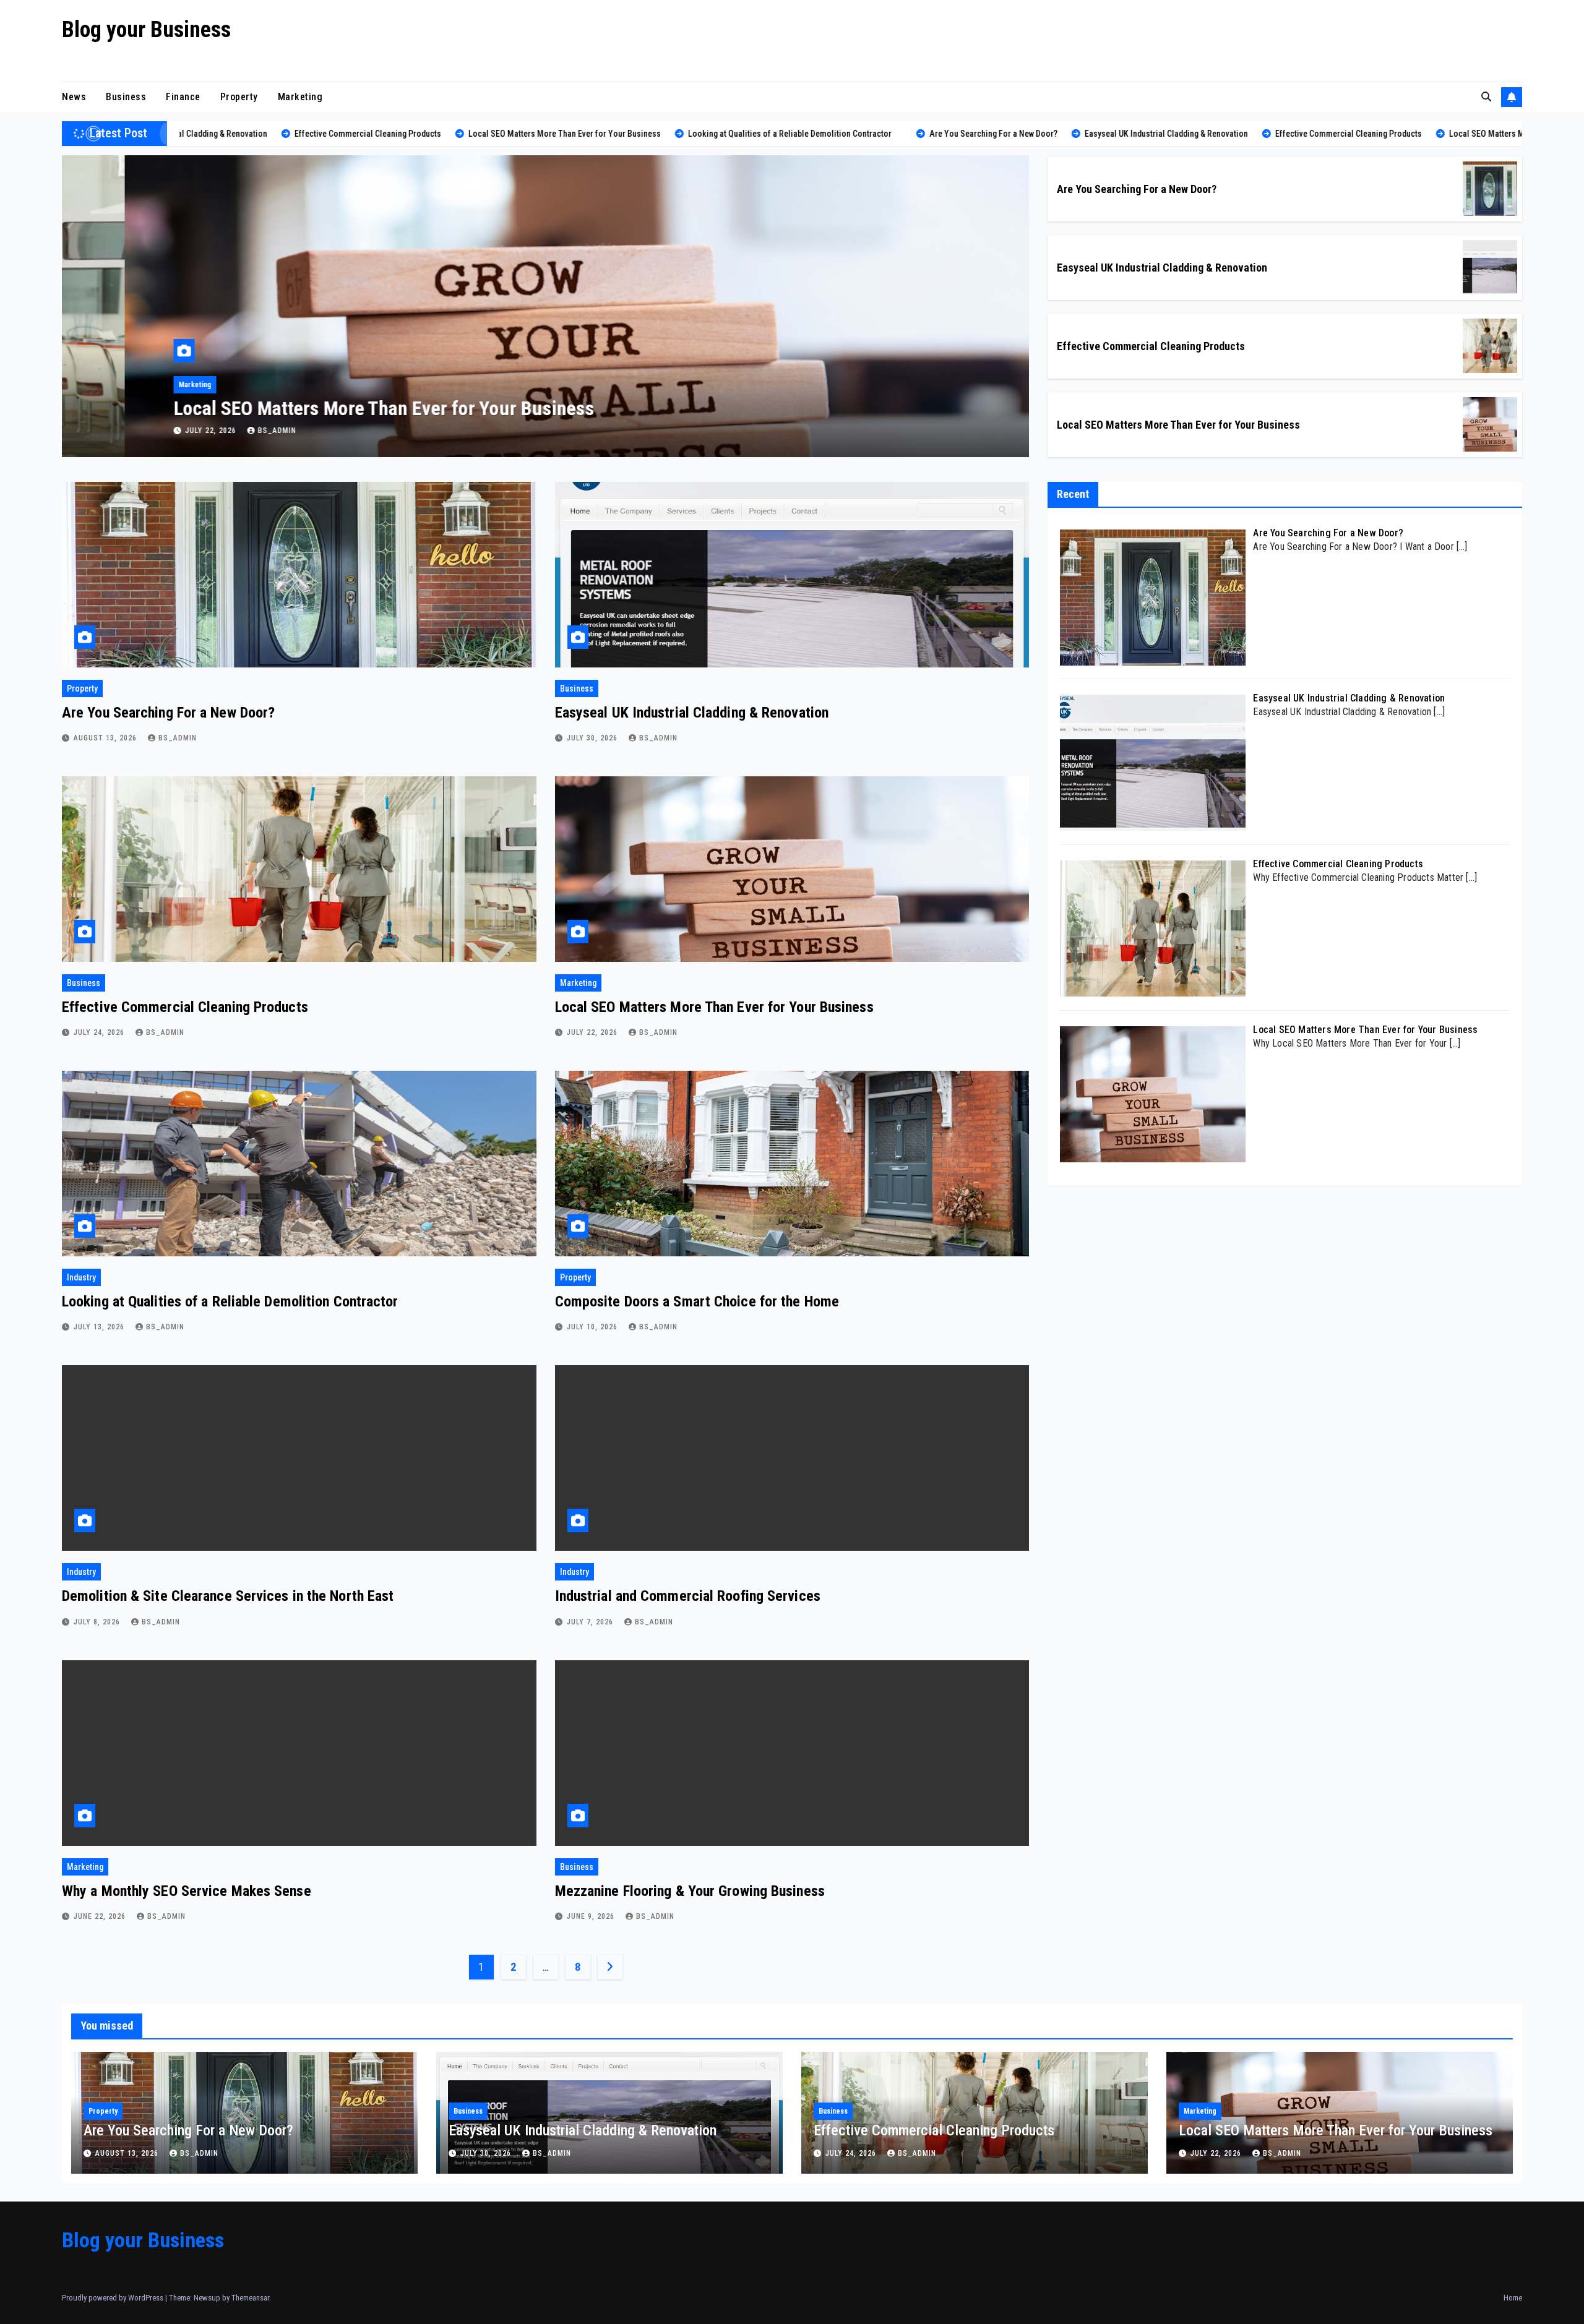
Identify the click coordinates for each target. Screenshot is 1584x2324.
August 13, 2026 (106, 738)
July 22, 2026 (593, 1032)
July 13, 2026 (149, 431)
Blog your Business (146, 30)
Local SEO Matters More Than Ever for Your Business (1178, 425)
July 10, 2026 (593, 1327)
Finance (183, 97)
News (74, 97)
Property (239, 97)
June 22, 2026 (101, 1916)
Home (1513, 2298)
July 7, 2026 (591, 1622)
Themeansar (250, 2298)
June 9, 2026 (592, 1916)
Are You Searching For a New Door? (1137, 189)
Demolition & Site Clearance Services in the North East (228, 1596)
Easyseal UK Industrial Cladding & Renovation (1162, 268)
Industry (129, 385)
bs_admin (214, 431)
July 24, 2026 (100, 1032)
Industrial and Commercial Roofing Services (688, 1596)
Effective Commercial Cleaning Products (1151, 346)
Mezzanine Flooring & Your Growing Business (690, 1891)
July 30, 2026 (593, 738)
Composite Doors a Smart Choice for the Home (697, 1301)
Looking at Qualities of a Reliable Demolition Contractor (332, 408)
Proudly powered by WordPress (114, 2298)
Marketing (300, 97)
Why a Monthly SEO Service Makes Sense (187, 1891)
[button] (1486, 97)
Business (126, 97)
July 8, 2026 (98, 1622)
